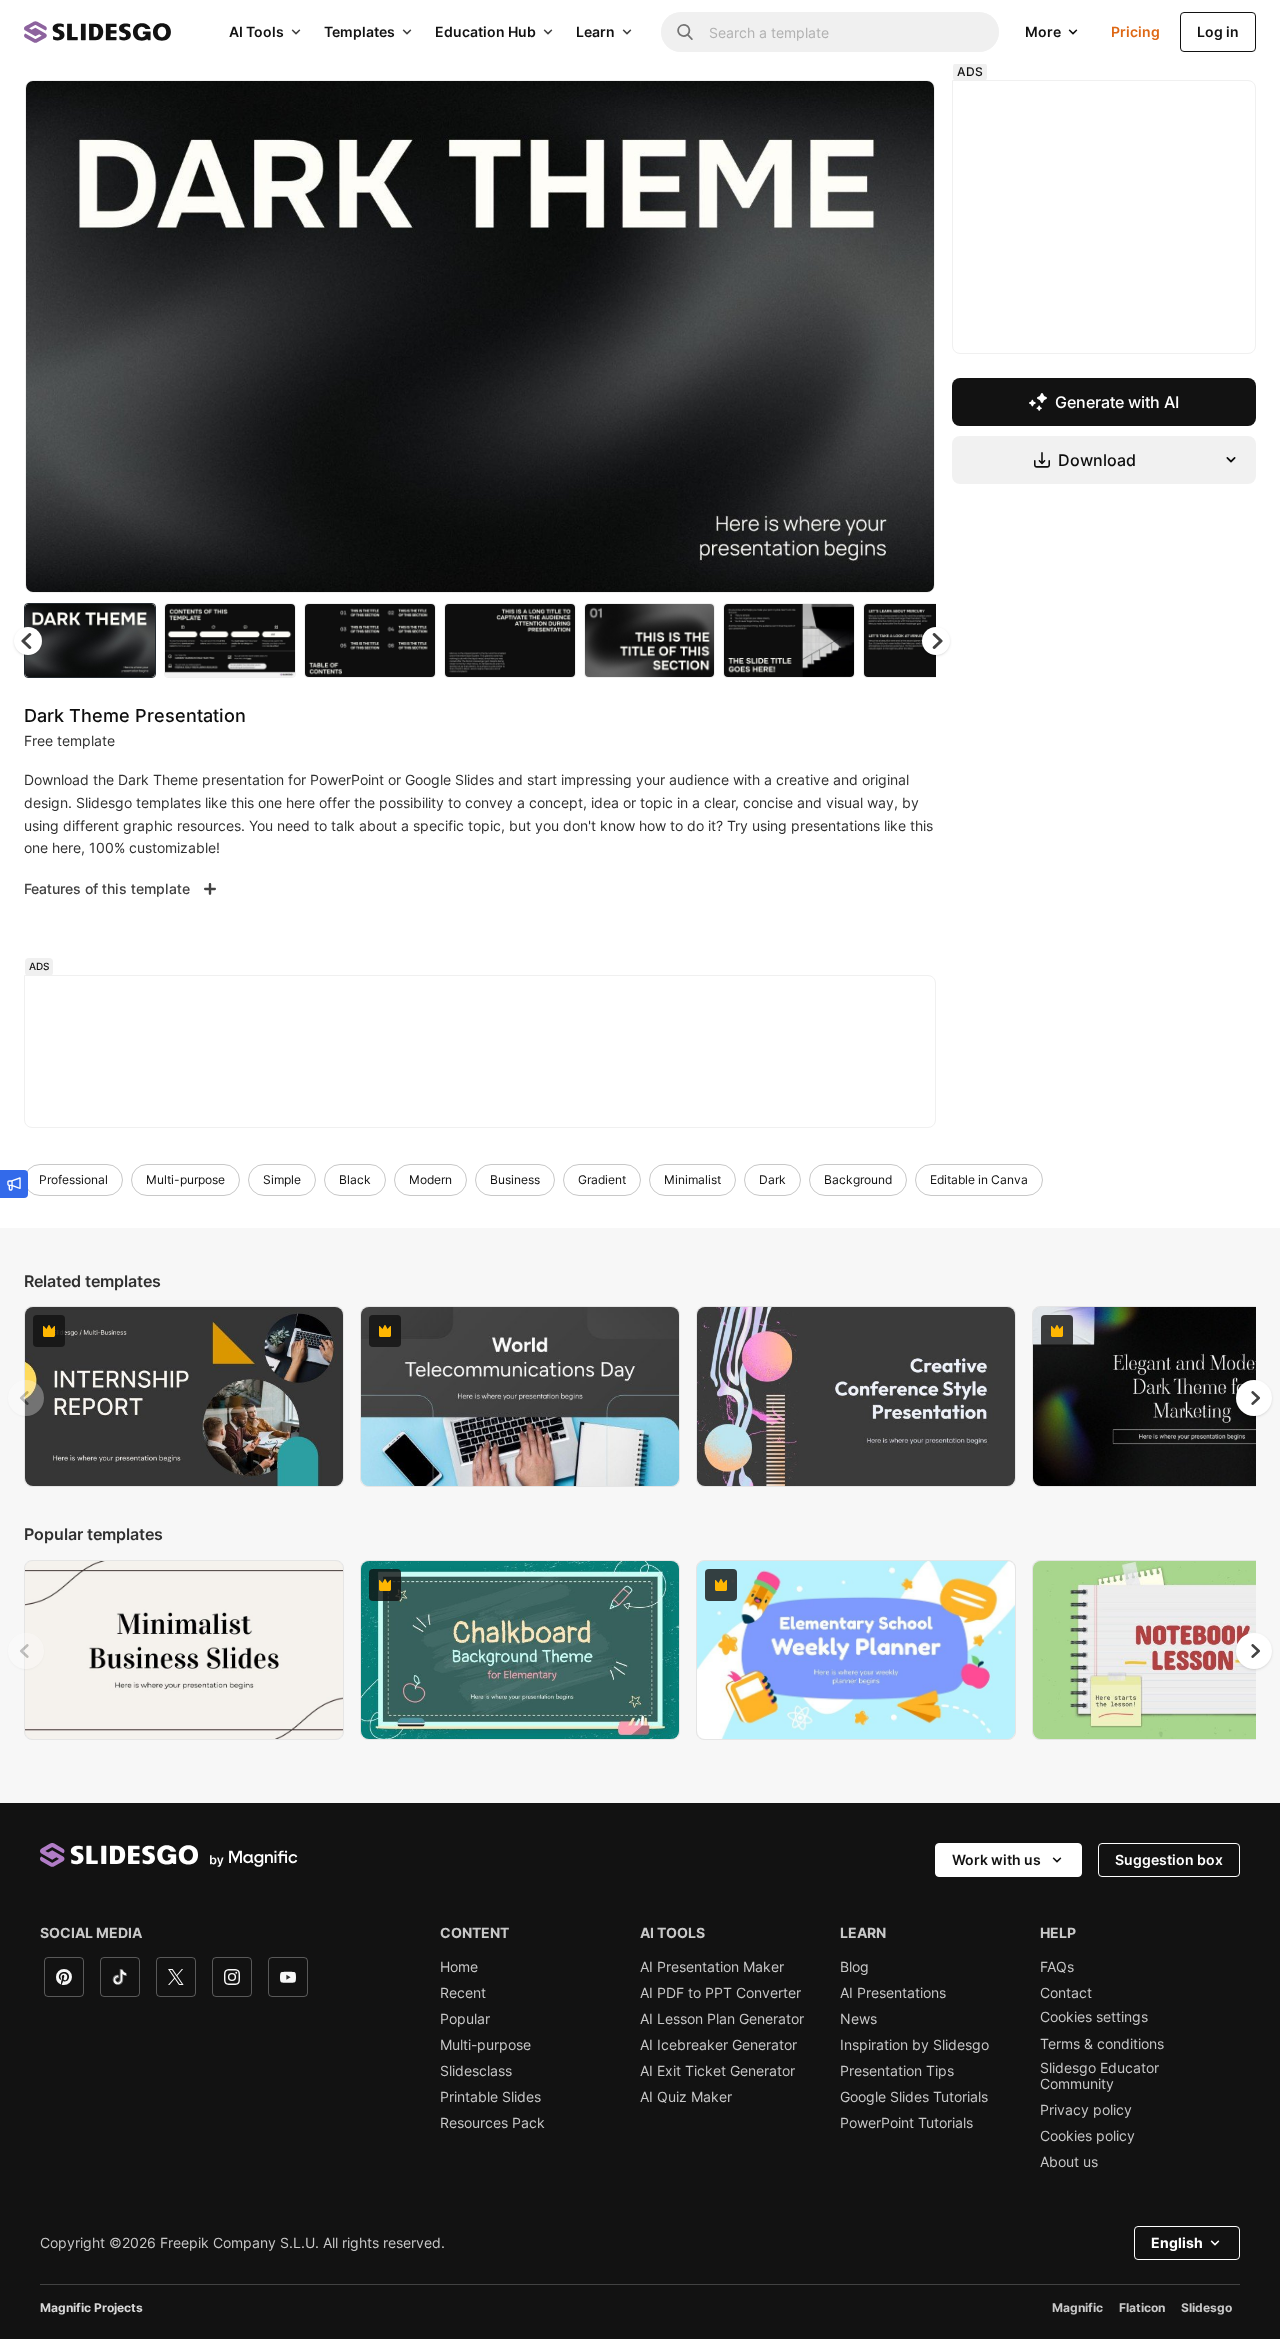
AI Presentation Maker (712, 1967)
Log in (1218, 31)
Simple (282, 1179)
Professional (73, 1179)
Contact (1066, 1993)
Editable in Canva (979, 1179)
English (1177, 2242)
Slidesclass (476, 2071)
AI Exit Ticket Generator (717, 2071)
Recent (463, 1993)
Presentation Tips (897, 2071)
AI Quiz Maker (686, 2097)
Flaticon (1142, 2307)
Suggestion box (1169, 1859)
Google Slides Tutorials (914, 2097)
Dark (772, 1179)
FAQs (1057, 1967)
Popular (465, 2019)
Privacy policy (1086, 2110)
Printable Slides (490, 2097)
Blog (854, 1967)
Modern (430, 1179)
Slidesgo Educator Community (1099, 2076)
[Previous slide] (26, 1398)
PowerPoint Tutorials (906, 2123)
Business (515, 1179)
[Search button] (685, 32)
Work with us (996, 1859)
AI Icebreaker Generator (718, 2045)
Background (858, 1179)
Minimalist (692, 1179)
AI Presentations (893, 1993)
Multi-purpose (185, 1179)
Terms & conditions (1102, 2044)
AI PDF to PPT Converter (720, 1993)
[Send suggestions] (14, 1184)
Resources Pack (492, 2123)
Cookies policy (1087, 2136)
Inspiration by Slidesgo (914, 2045)
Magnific (1077, 2307)
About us (1069, 2162)
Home (459, 1967)
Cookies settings (1094, 2017)
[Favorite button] (849, 112)
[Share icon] (901, 112)
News (858, 2019)
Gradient (602, 1179)
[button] (936, 641)
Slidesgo (1206, 2307)
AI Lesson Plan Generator (722, 2019)
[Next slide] (905, 337)
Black (355, 1179)
